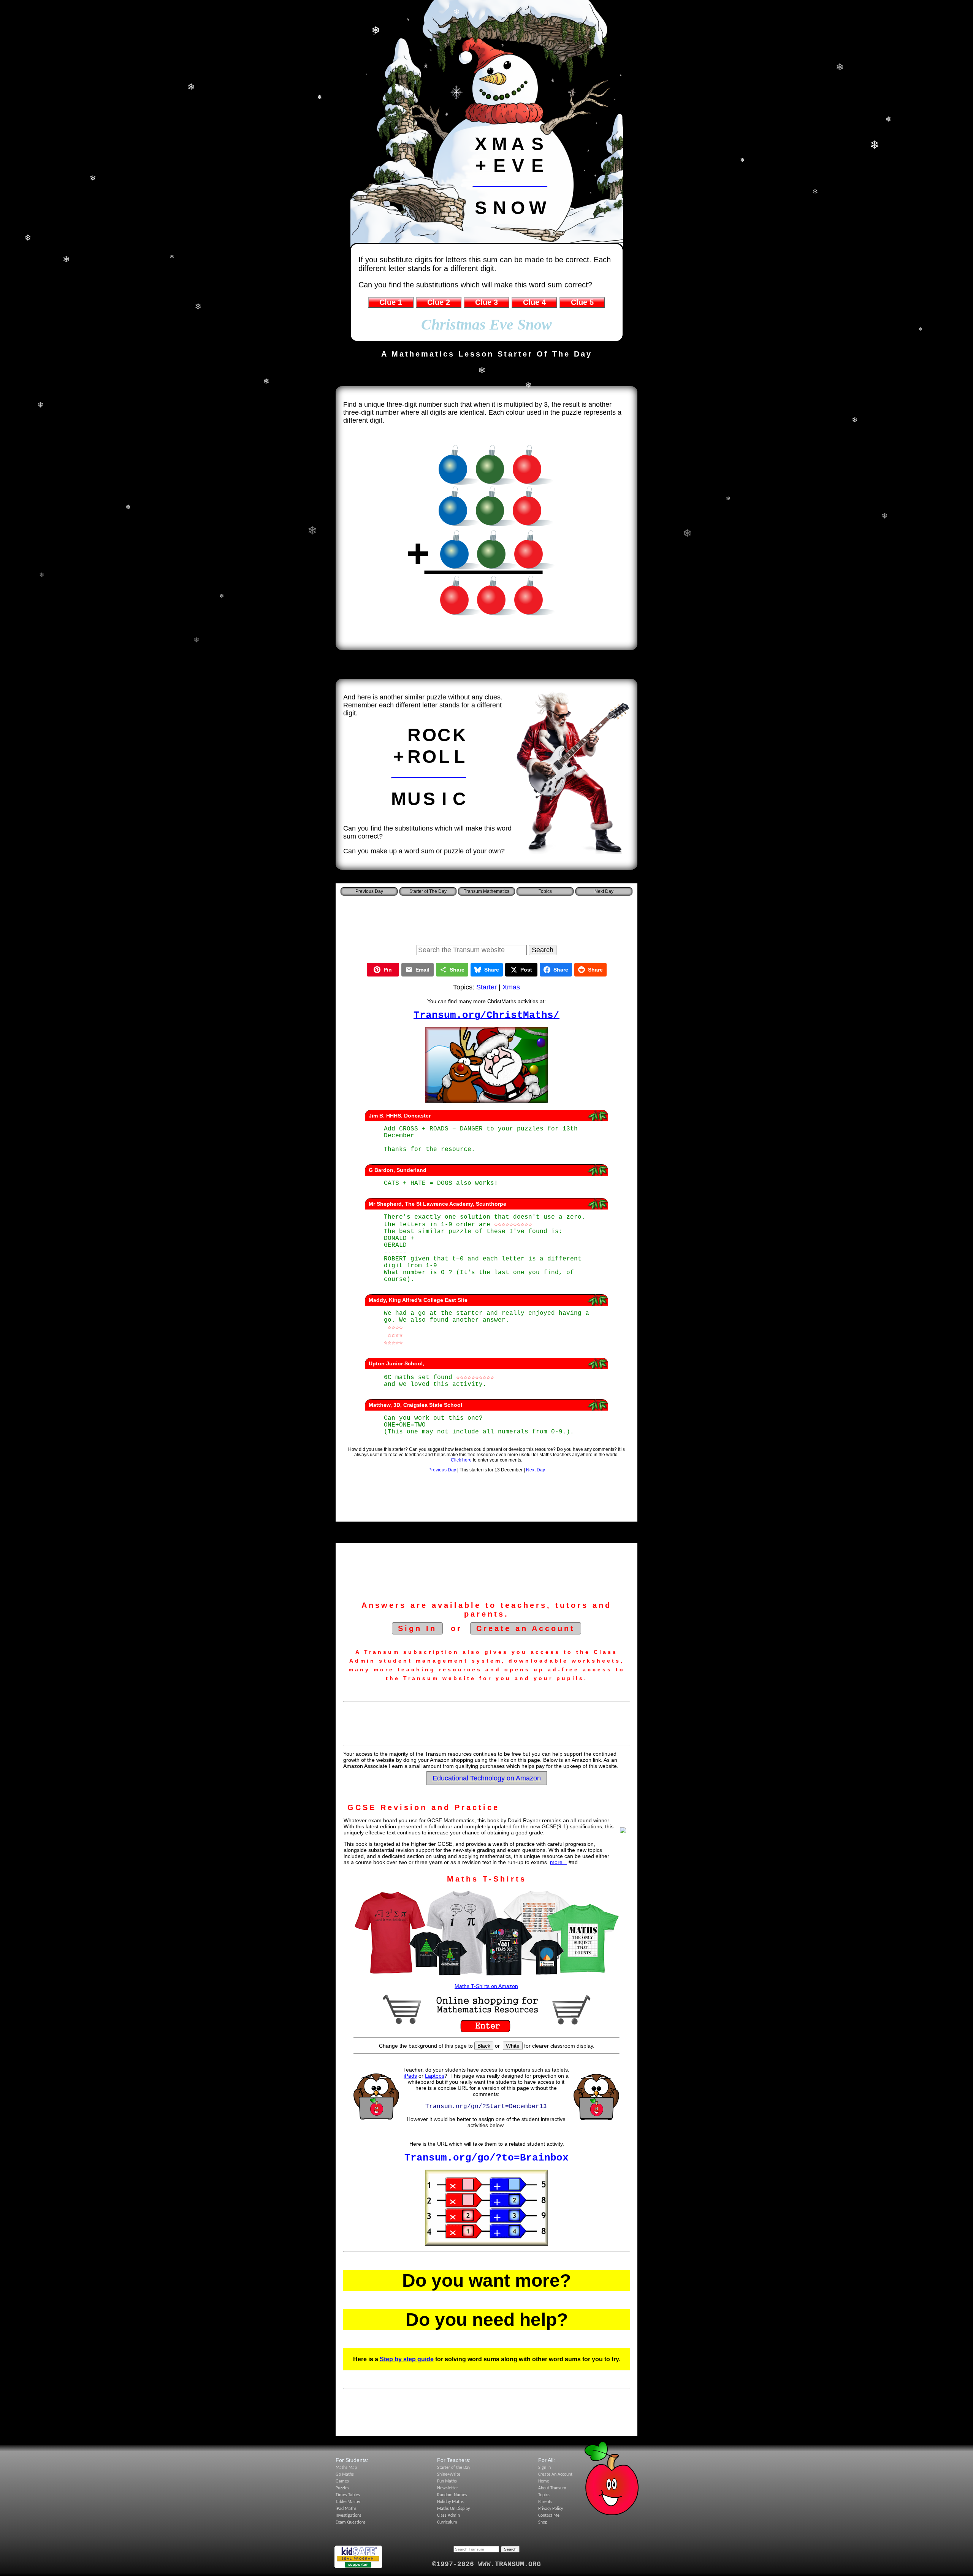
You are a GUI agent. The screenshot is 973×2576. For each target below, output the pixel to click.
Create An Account (555, 2475)
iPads (410, 2076)
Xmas (511, 987)
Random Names (452, 2495)
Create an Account (526, 1628)
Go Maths (345, 2475)
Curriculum (447, 2522)
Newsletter (448, 2488)
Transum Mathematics (486, 891)
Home (544, 2481)
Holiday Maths (450, 2502)
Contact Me (549, 2516)
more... (559, 1862)
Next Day (536, 1470)
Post (526, 970)
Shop (543, 2522)
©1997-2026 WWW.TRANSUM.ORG (486, 2564)
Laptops (435, 2076)
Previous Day (442, 1470)
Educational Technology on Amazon (487, 1778)
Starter (486, 987)
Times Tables (348, 2495)
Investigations (349, 2516)
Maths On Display (453, 2509)
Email (422, 970)
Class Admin (448, 2516)
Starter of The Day (428, 891)
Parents (545, 2502)
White (513, 2046)
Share (457, 970)
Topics (545, 891)
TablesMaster (348, 2502)
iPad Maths (346, 2509)
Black (484, 2046)
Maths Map (346, 2468)
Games (342, 2481)
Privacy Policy (551, 2509)
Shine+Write (449, 2475)
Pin (388, 970)
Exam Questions (351, 2522)
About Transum (552, 2488)
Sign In (417, 1628)
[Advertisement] (486, 918)
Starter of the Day (454, 2468)
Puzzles (342, 2488)
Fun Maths (447, 2481)
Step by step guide (407, 2359)
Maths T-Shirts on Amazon (486, 1986)
